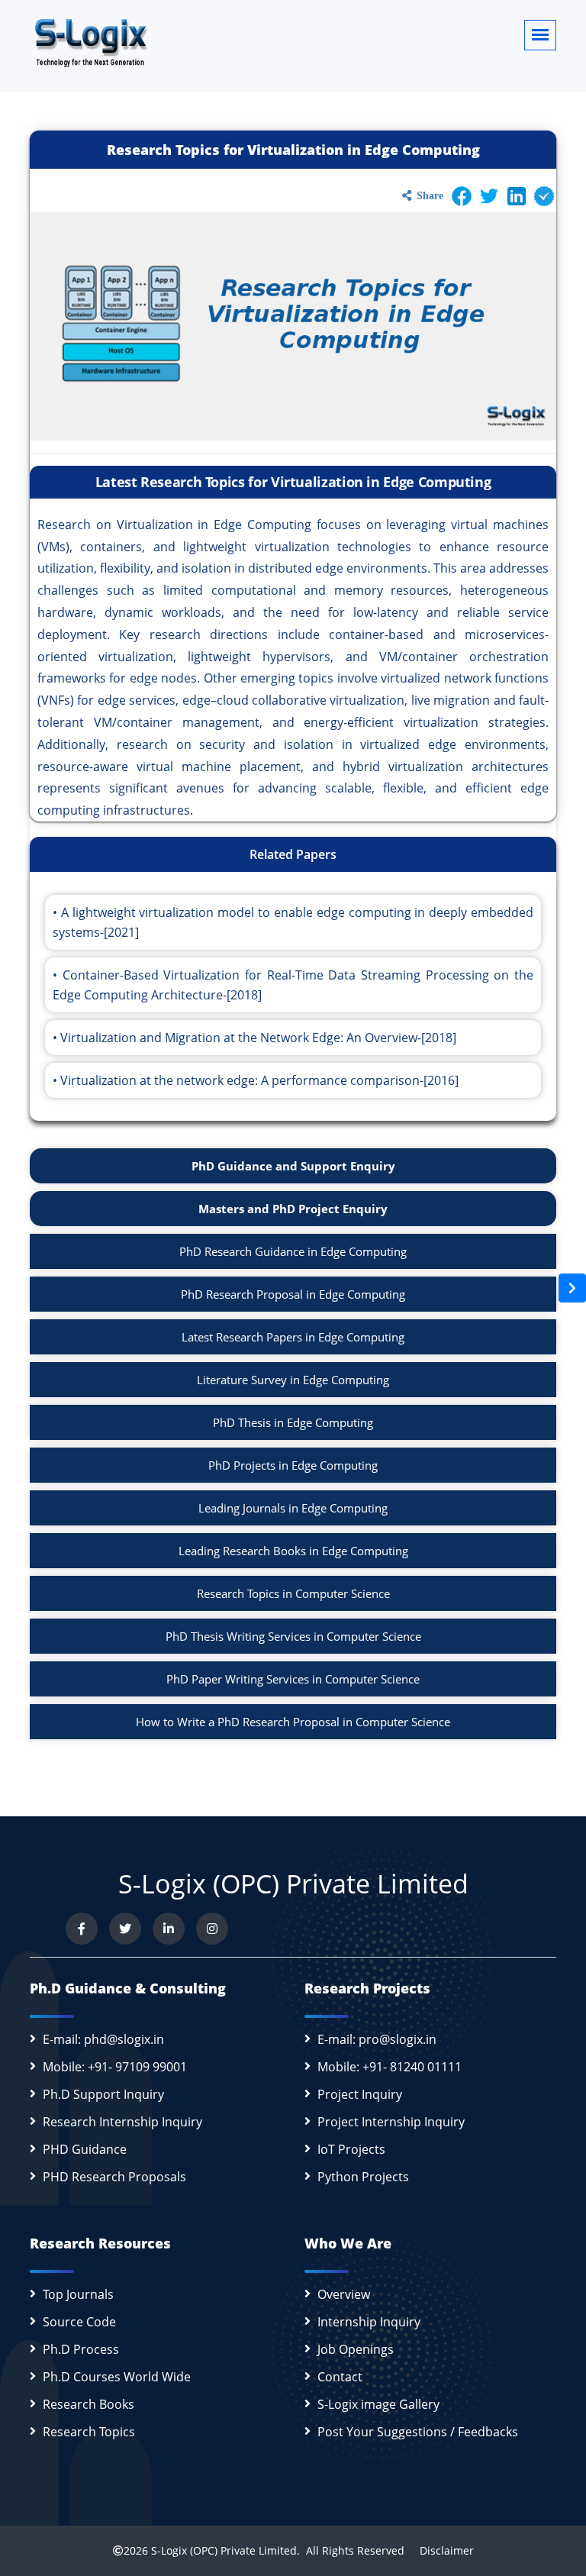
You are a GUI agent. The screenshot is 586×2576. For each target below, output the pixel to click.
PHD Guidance (85, 2149)
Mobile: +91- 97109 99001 (115, 2067)
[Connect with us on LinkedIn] (169, 1929)
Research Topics (89, 2432)
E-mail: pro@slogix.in (377, 2039)
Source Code (79, 2322)
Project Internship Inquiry (391, 2122)
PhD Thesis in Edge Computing (293, 1422)
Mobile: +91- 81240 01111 (390, 2067)
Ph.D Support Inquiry (103, 2094)
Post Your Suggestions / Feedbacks (418, 2432)
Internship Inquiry (369, 2322)
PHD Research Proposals (114, 2177)
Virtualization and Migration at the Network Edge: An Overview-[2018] (258, 1038)
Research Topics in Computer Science (293, 1593)
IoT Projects (351, 2149)
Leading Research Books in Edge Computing (293, 1551)
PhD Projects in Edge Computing (293, 1465)
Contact (340, 2377)
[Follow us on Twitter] (125, 1929)
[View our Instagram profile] (212, 1929)
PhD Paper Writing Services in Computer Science (293, 1679)
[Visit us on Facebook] (82, 1929)
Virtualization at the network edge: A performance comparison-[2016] (259, 1080)
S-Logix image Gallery (378, 2404)
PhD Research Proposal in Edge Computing (293, 1294)
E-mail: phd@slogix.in (103, 2039)
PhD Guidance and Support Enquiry (293, 1166)
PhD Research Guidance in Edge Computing (293, 1251)
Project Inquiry (360, 2094)
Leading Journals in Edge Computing (293, 1508)
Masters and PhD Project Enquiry (293, 1209)
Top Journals (78, 2294)
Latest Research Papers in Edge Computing (293, 1337)
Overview (344, 2294)
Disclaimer (441, 2550)
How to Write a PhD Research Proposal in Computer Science (293, 1722)
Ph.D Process (81, 2349)
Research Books (89, 2404)
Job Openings (356, 2349)
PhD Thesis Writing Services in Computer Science (293, 1636)
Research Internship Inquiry (122, 2122)
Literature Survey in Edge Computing (293, 1380)
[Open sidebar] (572, 1288)
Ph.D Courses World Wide (117, 2377)
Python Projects (363, 2177)
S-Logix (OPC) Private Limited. (225, 2550)
